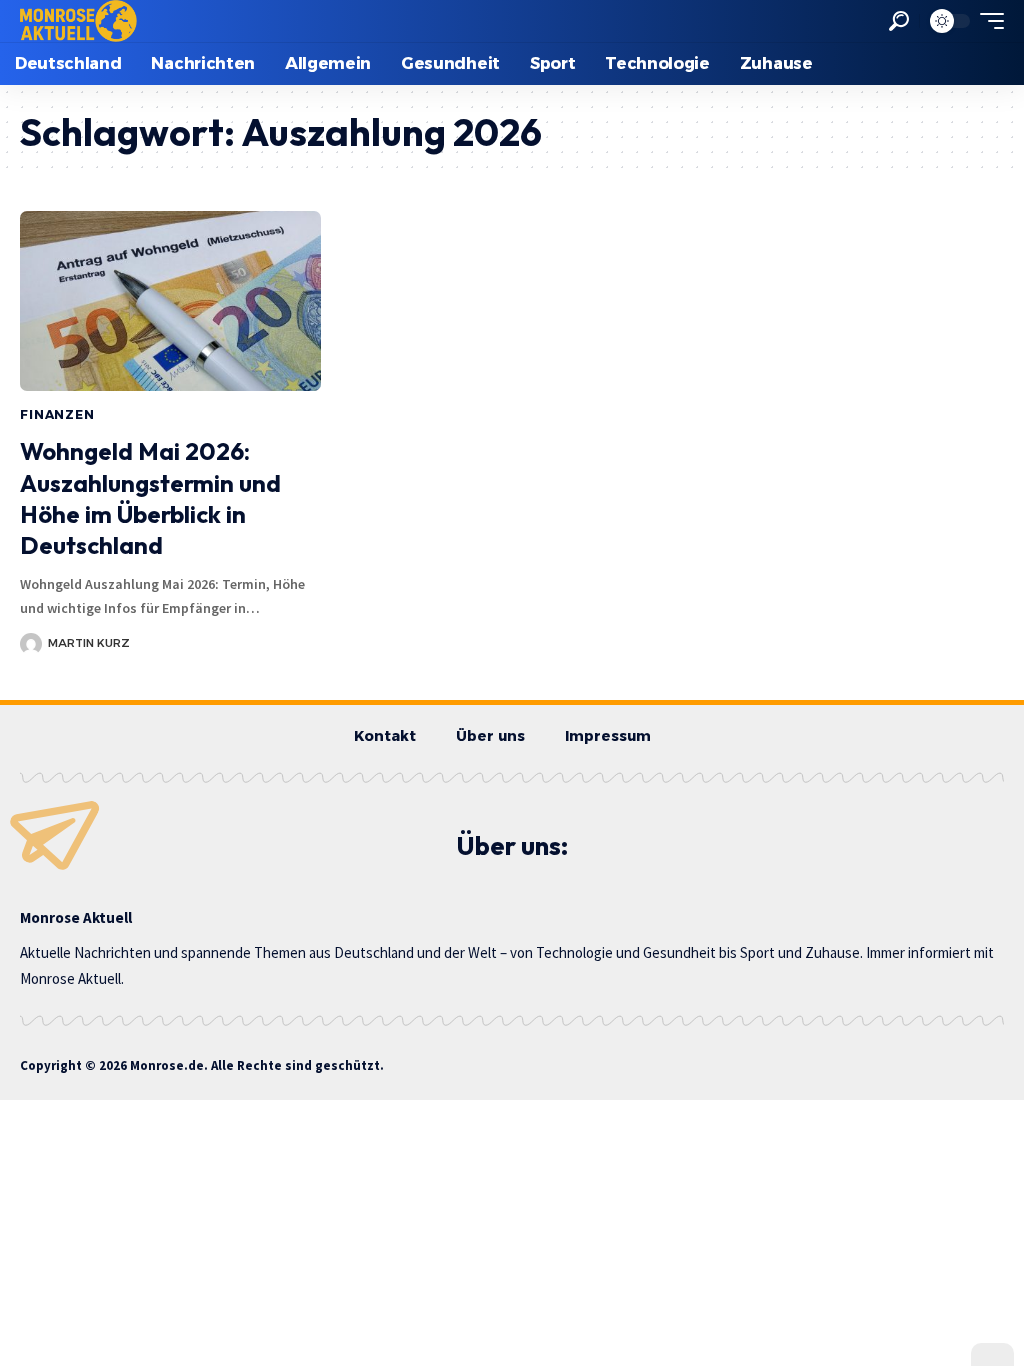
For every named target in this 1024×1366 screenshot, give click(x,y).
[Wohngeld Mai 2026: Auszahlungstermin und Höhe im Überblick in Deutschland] (170, 301)
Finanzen (57, 414)
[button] (899, 21)
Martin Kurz (89, 643)
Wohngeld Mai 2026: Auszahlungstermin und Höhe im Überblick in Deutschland (150, 498)
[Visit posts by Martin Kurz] (31, 644)
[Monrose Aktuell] (78, 21)
